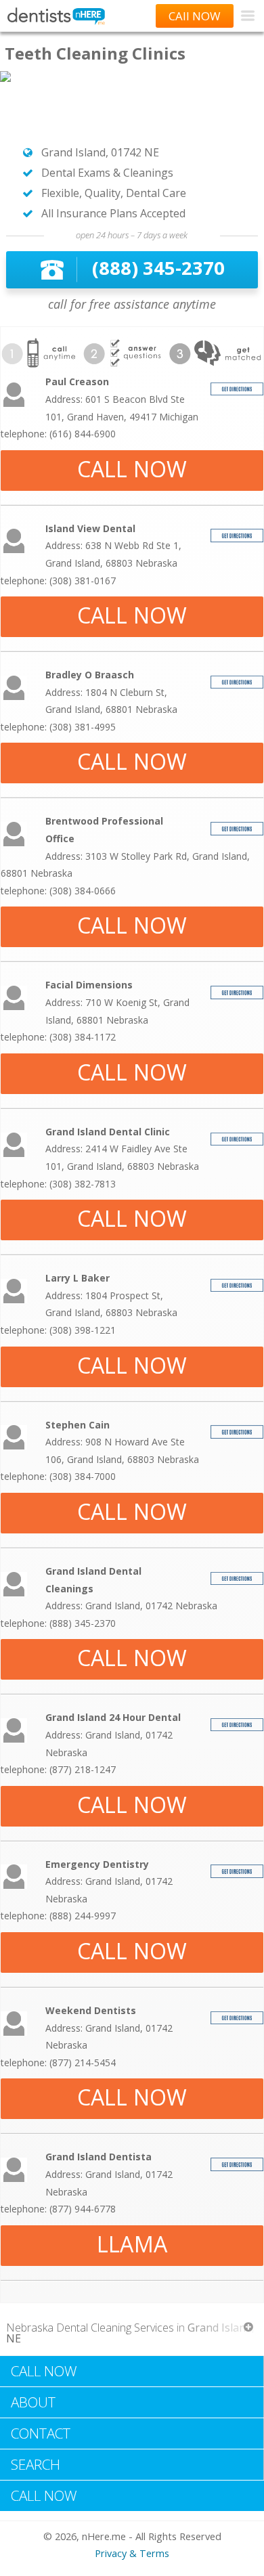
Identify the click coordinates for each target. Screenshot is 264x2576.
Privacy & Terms (132, 2553)
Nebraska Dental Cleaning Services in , (130, 2333)
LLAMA (132, 2244)
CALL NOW (132, 469)
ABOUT (33, 2402)
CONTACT (41, 2433)
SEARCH (36, 2464)
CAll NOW (195, 16)
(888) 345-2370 (158, 268)
